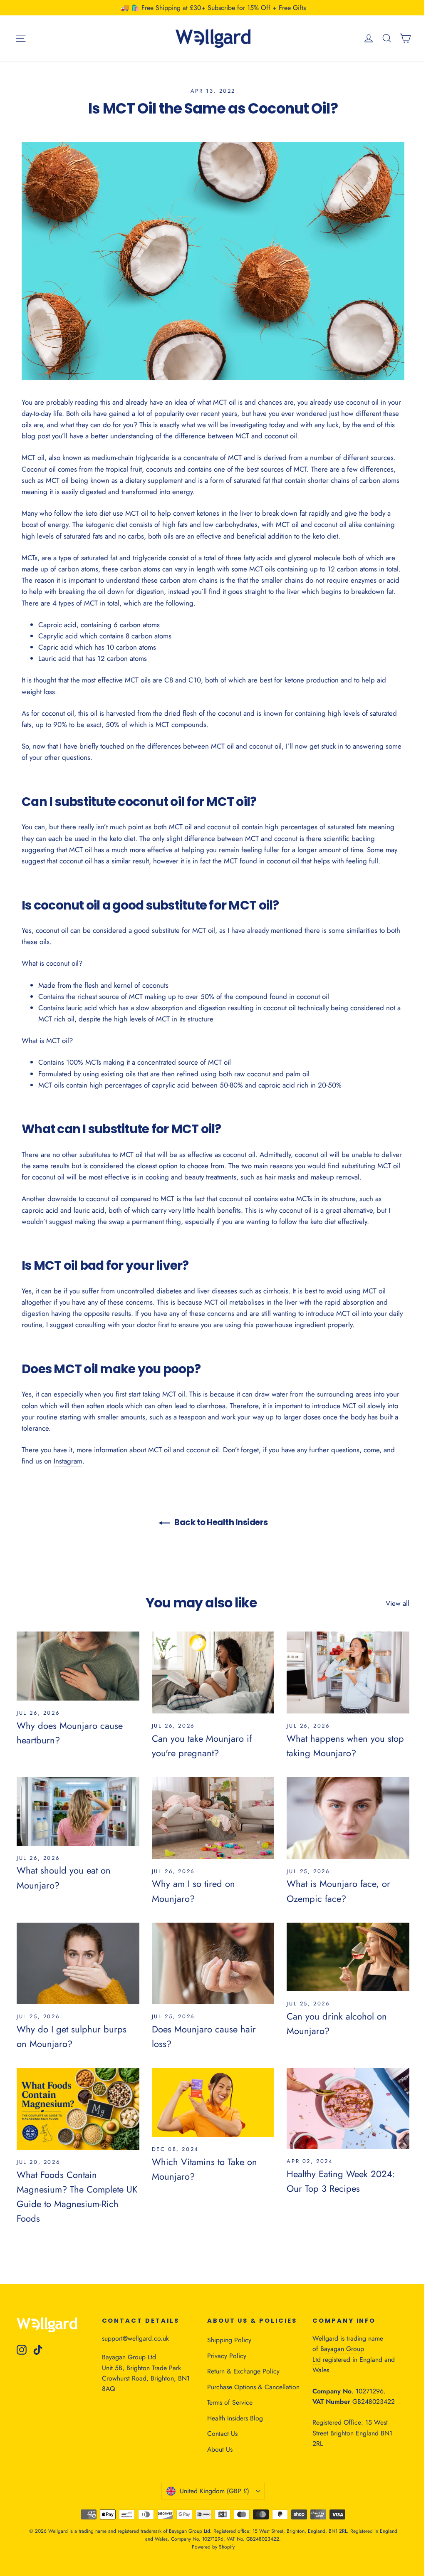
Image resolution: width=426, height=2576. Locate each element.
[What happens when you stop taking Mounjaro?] (348, 1672)
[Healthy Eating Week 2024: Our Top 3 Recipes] (348, 2108)
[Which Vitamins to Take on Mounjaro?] (213, 2102)
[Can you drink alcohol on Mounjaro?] (348, 1957)
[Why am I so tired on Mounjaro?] (213, 1818)
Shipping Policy (229, 2340)
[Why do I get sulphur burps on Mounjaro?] (78, 1964)
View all (398, 1603)
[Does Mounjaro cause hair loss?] (213, 1963)
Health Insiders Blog (235, 2418)
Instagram (68, 1461)
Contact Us (222, 2434)
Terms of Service (230, 2402)
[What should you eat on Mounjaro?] (78, 1811)
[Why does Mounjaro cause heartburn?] (78, 1666)
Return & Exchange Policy (243, 2371)
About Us (220, 2449)
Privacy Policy (227, 2356)
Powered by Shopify (213, 2547)
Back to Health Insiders (220, 1522)
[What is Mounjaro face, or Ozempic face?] (348, 1818)
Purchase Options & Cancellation (253, 2387)
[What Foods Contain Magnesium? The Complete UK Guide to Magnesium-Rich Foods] (78, 2109)
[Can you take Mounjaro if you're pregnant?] (213, 1672)
